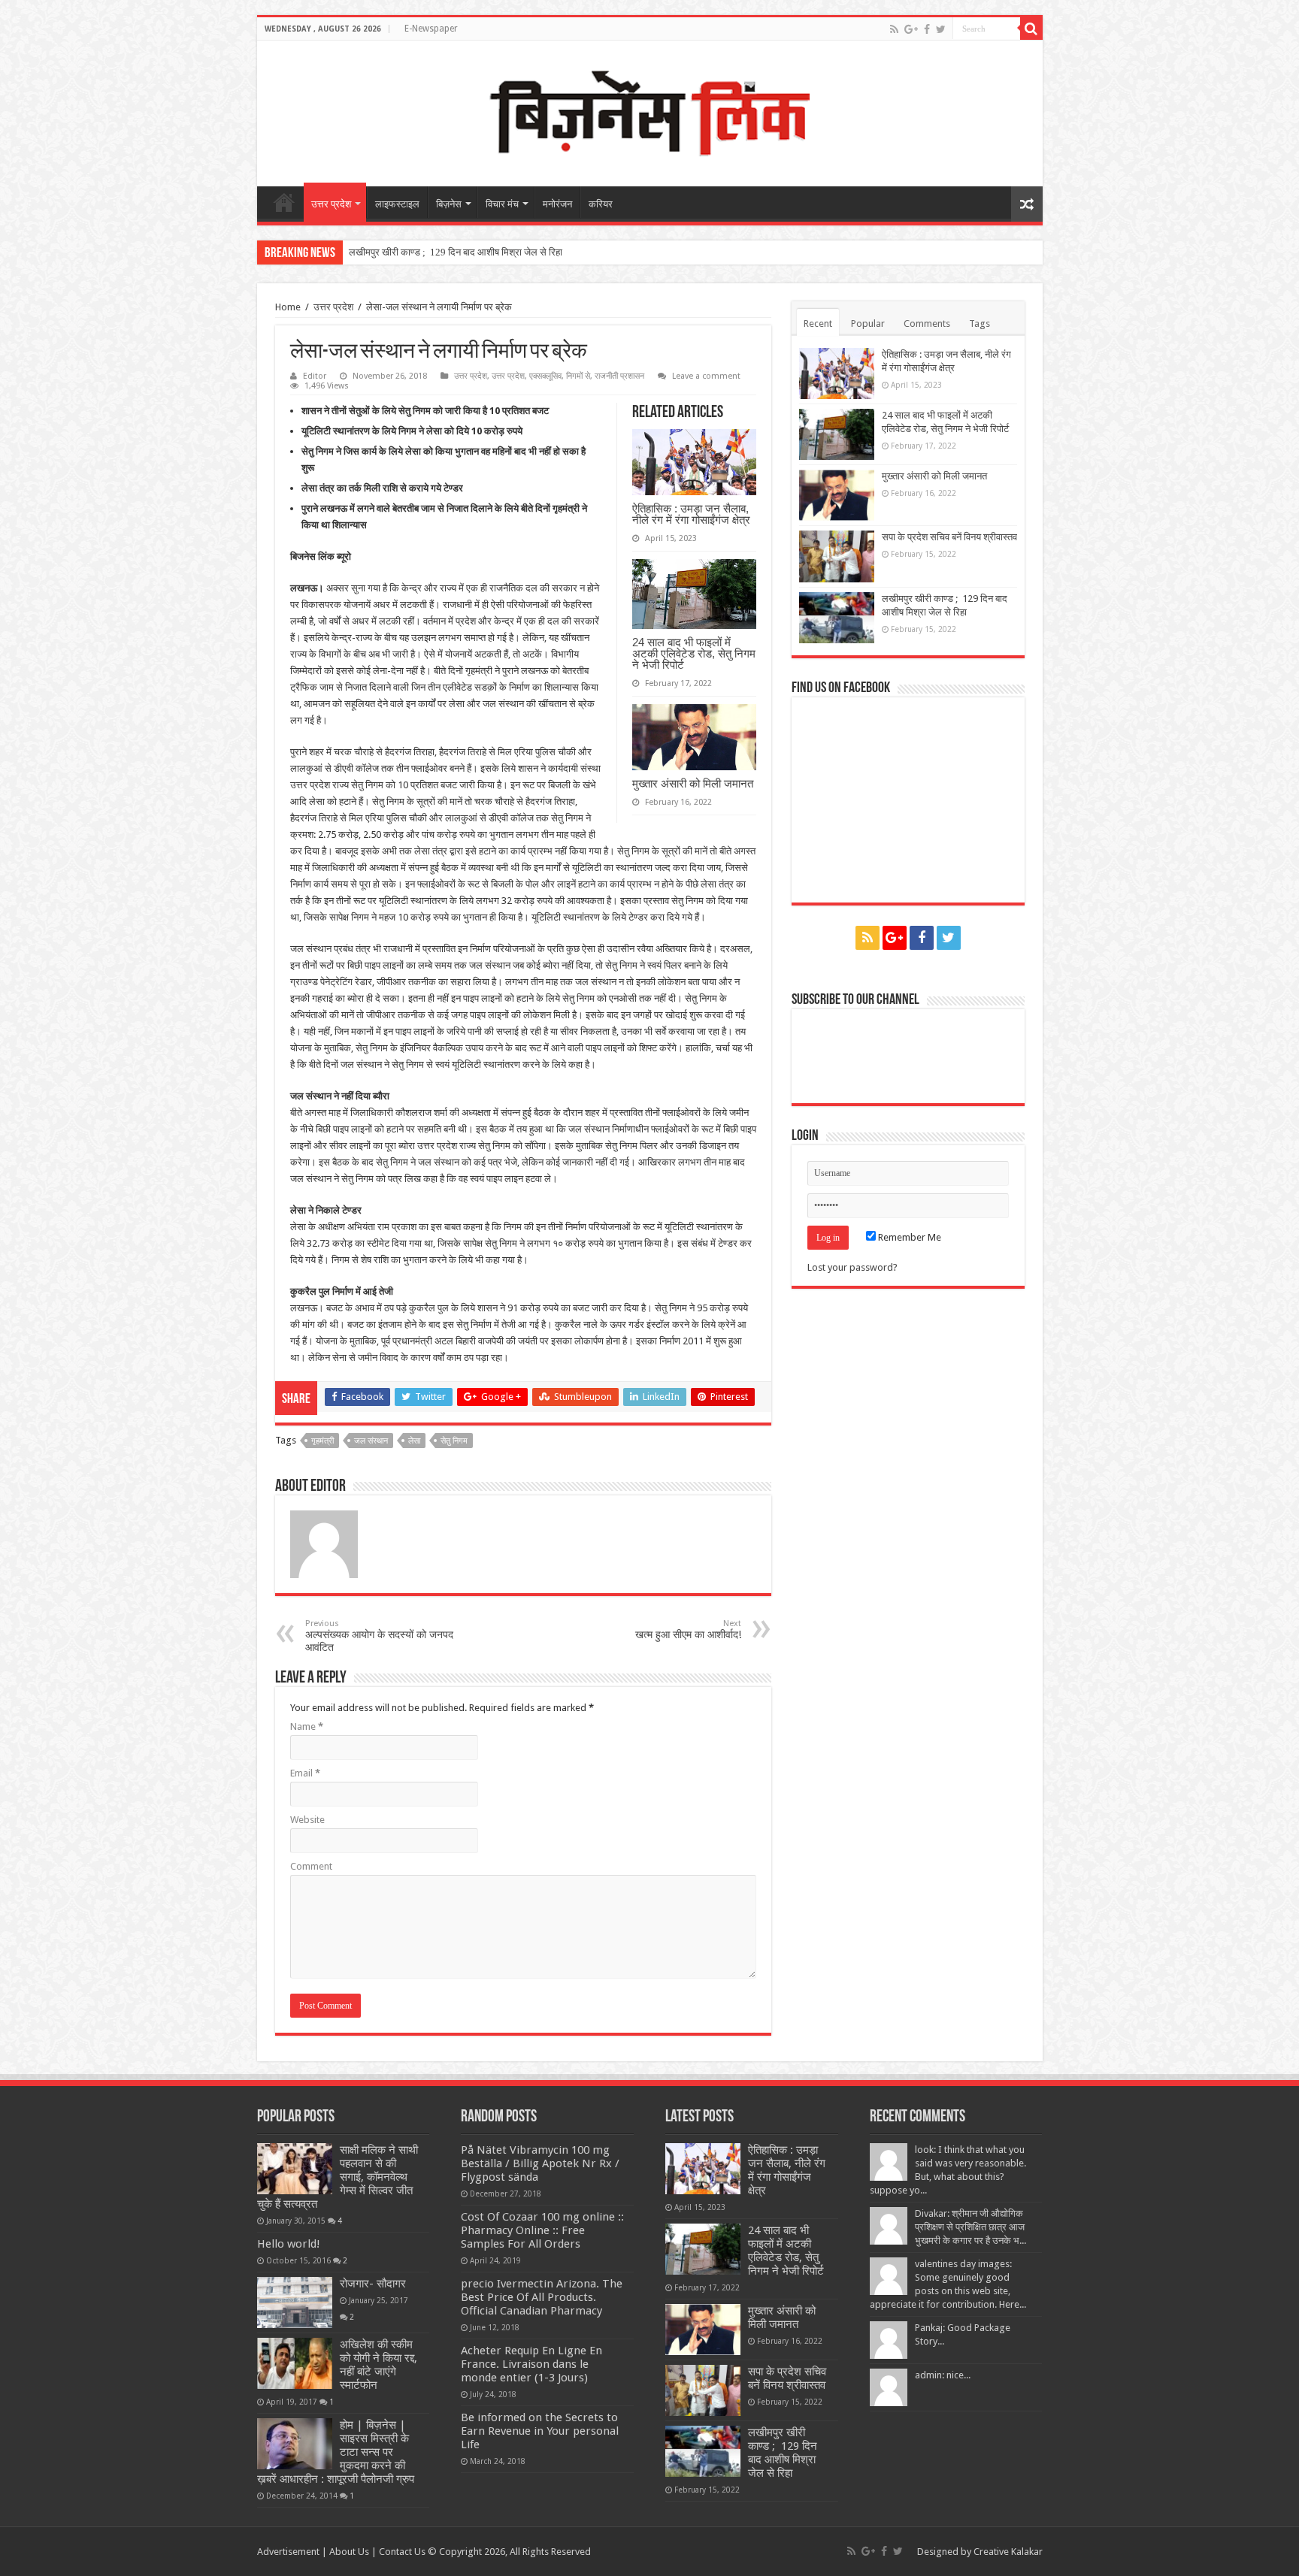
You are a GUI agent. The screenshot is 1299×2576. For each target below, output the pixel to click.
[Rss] (894, 29)
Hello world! (289, 2244)
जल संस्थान (371, 1441)
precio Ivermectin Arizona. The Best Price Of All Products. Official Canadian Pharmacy (542, 2297)
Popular (868, 324)
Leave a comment (706, 376)
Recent (818, 324)
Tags (980, 324)
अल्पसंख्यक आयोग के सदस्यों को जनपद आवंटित (379, 1636)
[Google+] (911, 29)
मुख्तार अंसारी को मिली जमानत (693, 783)
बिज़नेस (449, 204)
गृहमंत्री (322, 1441)
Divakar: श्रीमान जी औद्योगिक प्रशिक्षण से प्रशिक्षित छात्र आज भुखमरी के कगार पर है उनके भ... (970, 2227)
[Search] (1031, 29)
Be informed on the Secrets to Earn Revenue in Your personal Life (540, 2431)
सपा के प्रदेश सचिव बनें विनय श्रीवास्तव (949, 537)
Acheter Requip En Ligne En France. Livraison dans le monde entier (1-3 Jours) (531, 2364)
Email (305, 1773)
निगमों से (578, 376)
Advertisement (288, 2552)
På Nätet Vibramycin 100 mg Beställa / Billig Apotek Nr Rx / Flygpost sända (540, 2163)
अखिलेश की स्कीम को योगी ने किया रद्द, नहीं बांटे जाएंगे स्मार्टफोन (378, 2365)
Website (307, 1820)
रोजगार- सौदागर (373, 2284)
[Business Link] (649, 110)
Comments (927, 324)
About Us (349, 2552)
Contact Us (402, 2552)
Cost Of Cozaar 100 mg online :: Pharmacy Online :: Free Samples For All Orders (542, 2230)
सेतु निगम (454, 1441)
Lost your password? (852, 1267)
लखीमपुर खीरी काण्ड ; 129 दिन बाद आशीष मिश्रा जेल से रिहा (456, 252)
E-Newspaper (431, 29)
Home (288, 307)
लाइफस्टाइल (397, 204)
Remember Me (908, 1237)
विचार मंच (502, 204)
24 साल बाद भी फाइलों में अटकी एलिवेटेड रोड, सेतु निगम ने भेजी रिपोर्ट (694, 653)
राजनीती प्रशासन (619, 376)
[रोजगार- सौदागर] (295, 2302)
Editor (315, 376)
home (284, 202)
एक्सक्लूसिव (545, 376)
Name (307, 1726)
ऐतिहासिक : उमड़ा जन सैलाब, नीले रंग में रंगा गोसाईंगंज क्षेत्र (691, 514)
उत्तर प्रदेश (331, 204)
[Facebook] (927, 29)
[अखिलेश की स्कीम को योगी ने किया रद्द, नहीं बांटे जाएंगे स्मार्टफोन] (295, 2363)
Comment (311, 1866)
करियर (601, 204)
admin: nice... (943, 2375)
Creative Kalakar (1008, 2552)
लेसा (414, 1441)
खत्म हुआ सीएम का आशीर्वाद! (688, 1630)
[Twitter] (941, 29)
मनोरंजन (557, 204)
